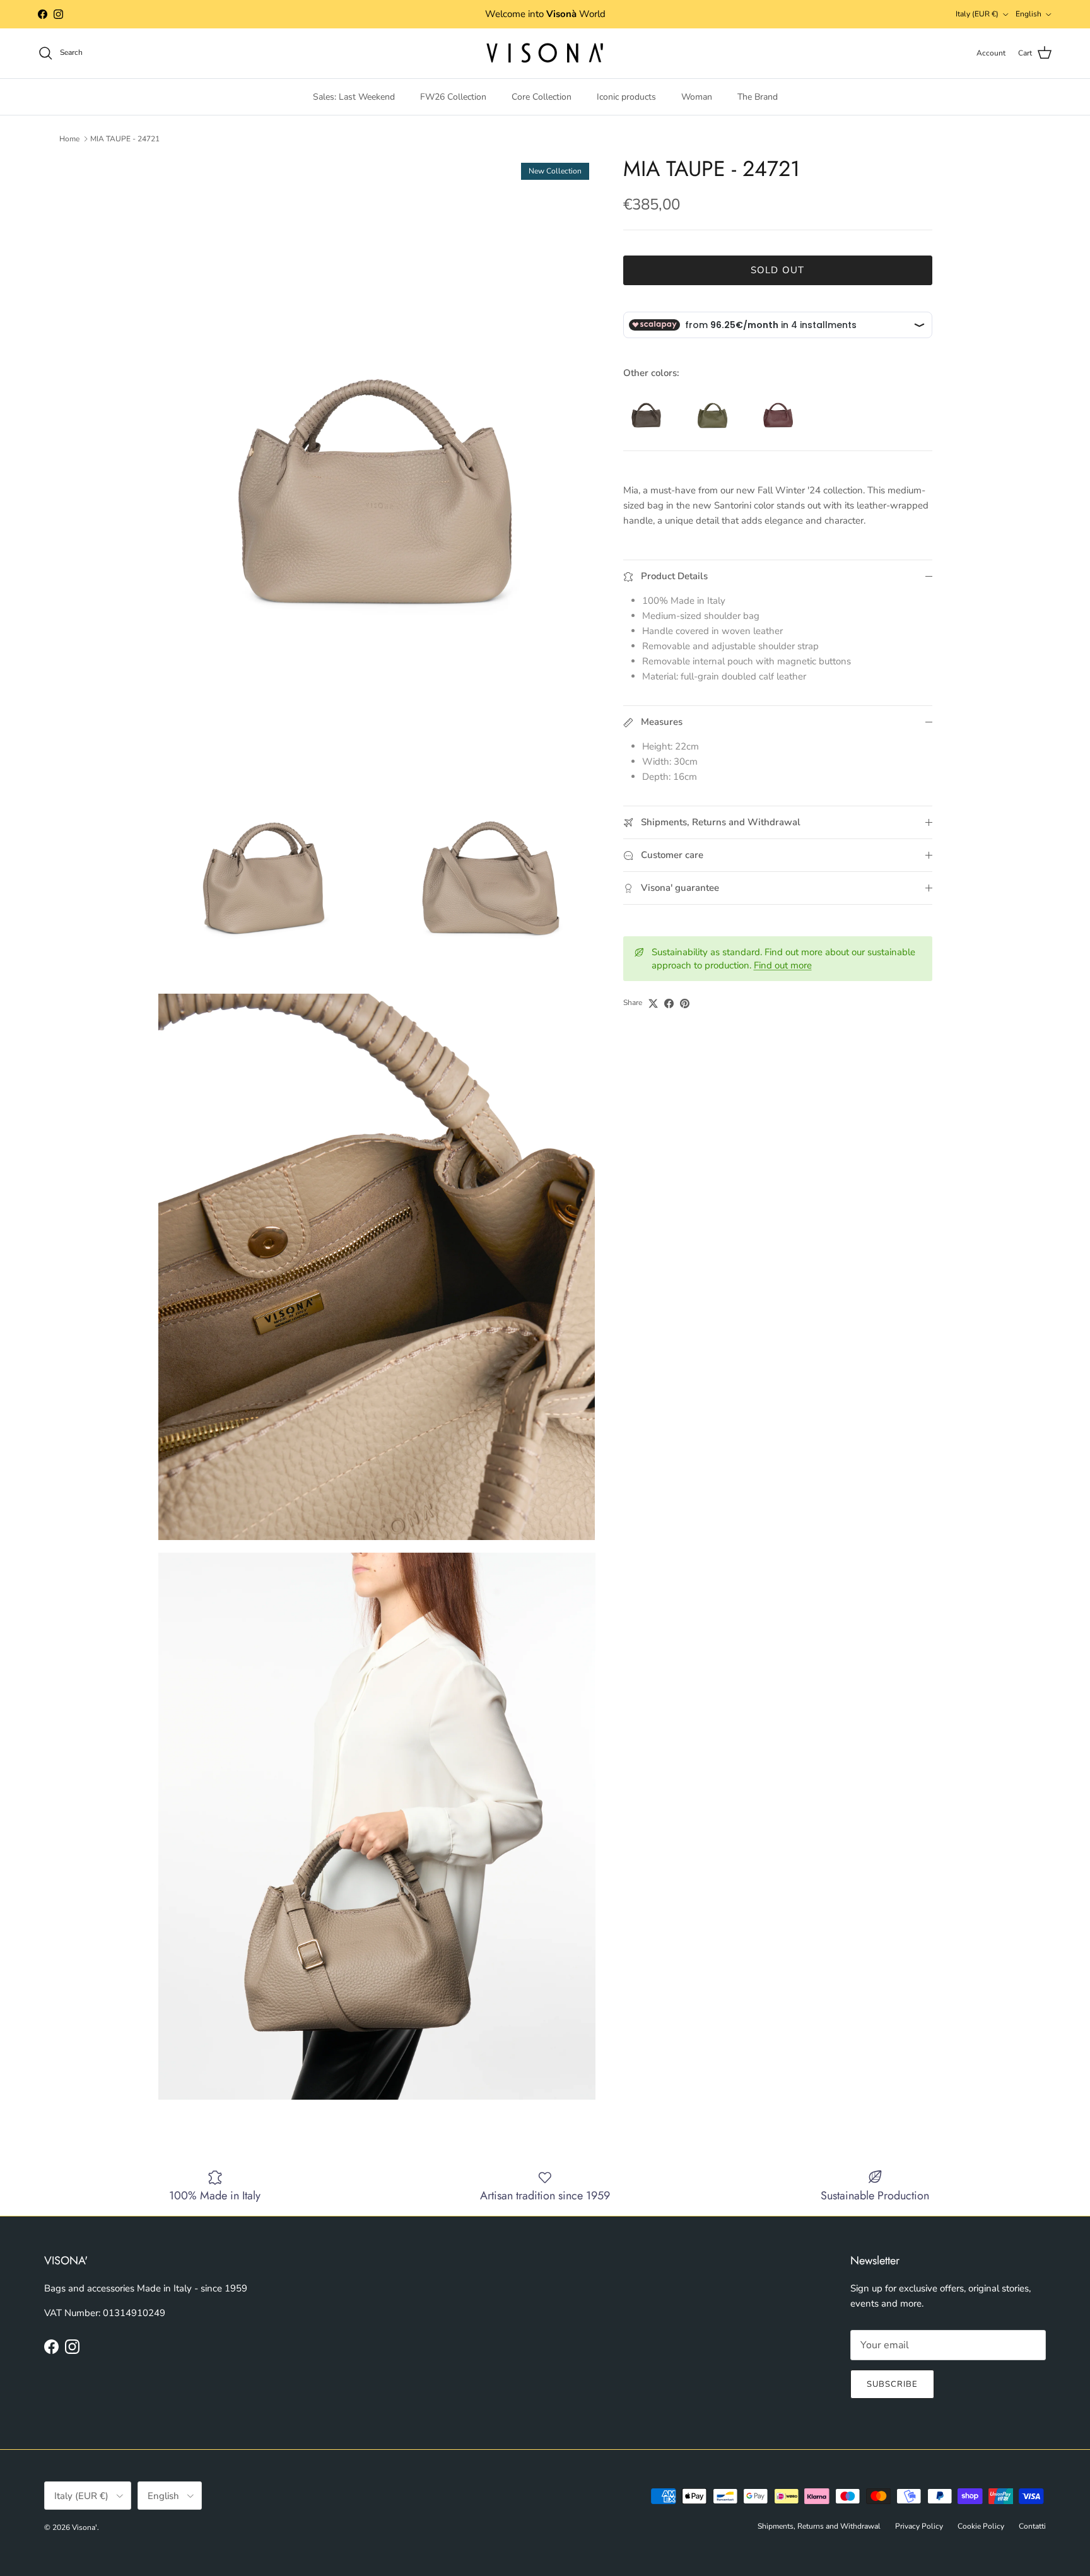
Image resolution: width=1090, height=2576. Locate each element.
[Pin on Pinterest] (685, 1003)
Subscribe (892, 2384)
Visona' (85, 2527)
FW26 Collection (453, 97)
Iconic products (626, 97)
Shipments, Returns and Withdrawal (819, 2526)
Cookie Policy (981, 2526)
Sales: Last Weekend (354, 97)
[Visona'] (545, 53)
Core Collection (542, 97)
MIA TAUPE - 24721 (125, 139)
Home (69, 139)
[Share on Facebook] (669, 1003)
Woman (697, 97)
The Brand (758, 97)
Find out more (783, 966)
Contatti (1032, 2526)
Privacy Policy (919, 2526)
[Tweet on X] (653, 1003)
